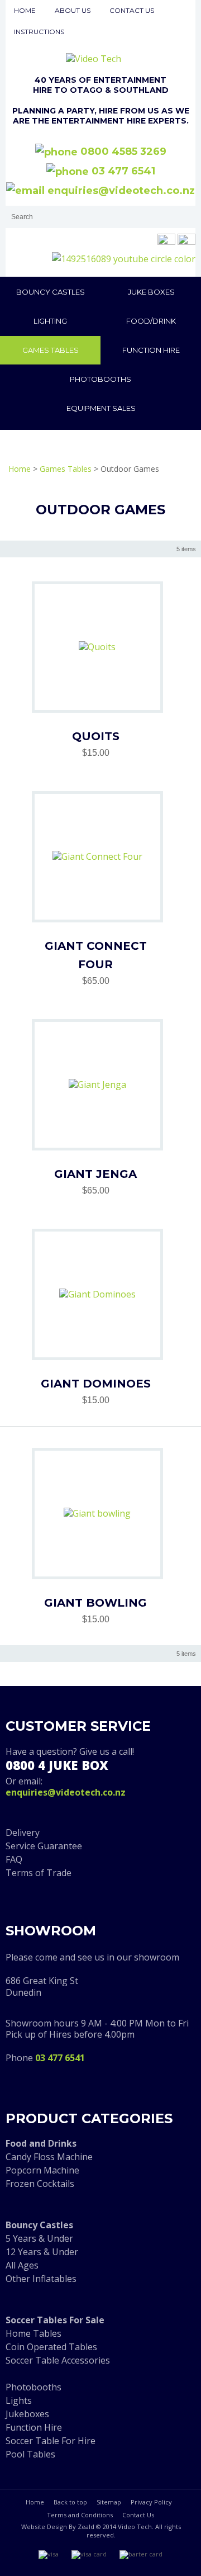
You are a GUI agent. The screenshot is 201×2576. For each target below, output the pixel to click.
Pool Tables (30, 2454)
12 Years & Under (42, 2252)
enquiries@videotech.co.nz (120, 191)
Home (25, 10)
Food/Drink (151, 321)
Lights (19, 2400)
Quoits (96, 736)
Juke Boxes (151, 292)
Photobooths (100, 379)
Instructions (39, 32)
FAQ (14, 1859)
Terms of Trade (39, 1873)
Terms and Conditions (80, 2515)
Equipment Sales (101, 408)
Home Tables (33, 2333)
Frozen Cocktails (40, 2184)
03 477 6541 (122, 171)
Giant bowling (95, 1603)
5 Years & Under (39, 2238)
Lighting (50, 321)
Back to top (70, 2502)
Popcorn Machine (42, 2170)
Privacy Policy (151, 2502)
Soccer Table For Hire (51, 2441)
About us (73, 10)
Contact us (132, 10)
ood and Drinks (43, 2143)
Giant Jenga (95, 1174)
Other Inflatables (41, 2279)
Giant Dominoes (96, 1384)
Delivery (23, 1832)
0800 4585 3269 (122, 151)
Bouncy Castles (51, 292)
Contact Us (138, 2515)
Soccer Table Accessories (58, 2360)
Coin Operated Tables (51, 2347)
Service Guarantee (44, 1846)
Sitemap (109, 2502)
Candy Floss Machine (49, 2157)
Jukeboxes (27, 2414)
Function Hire (151, 350)
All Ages (22, 2265)
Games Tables (51, 350)
